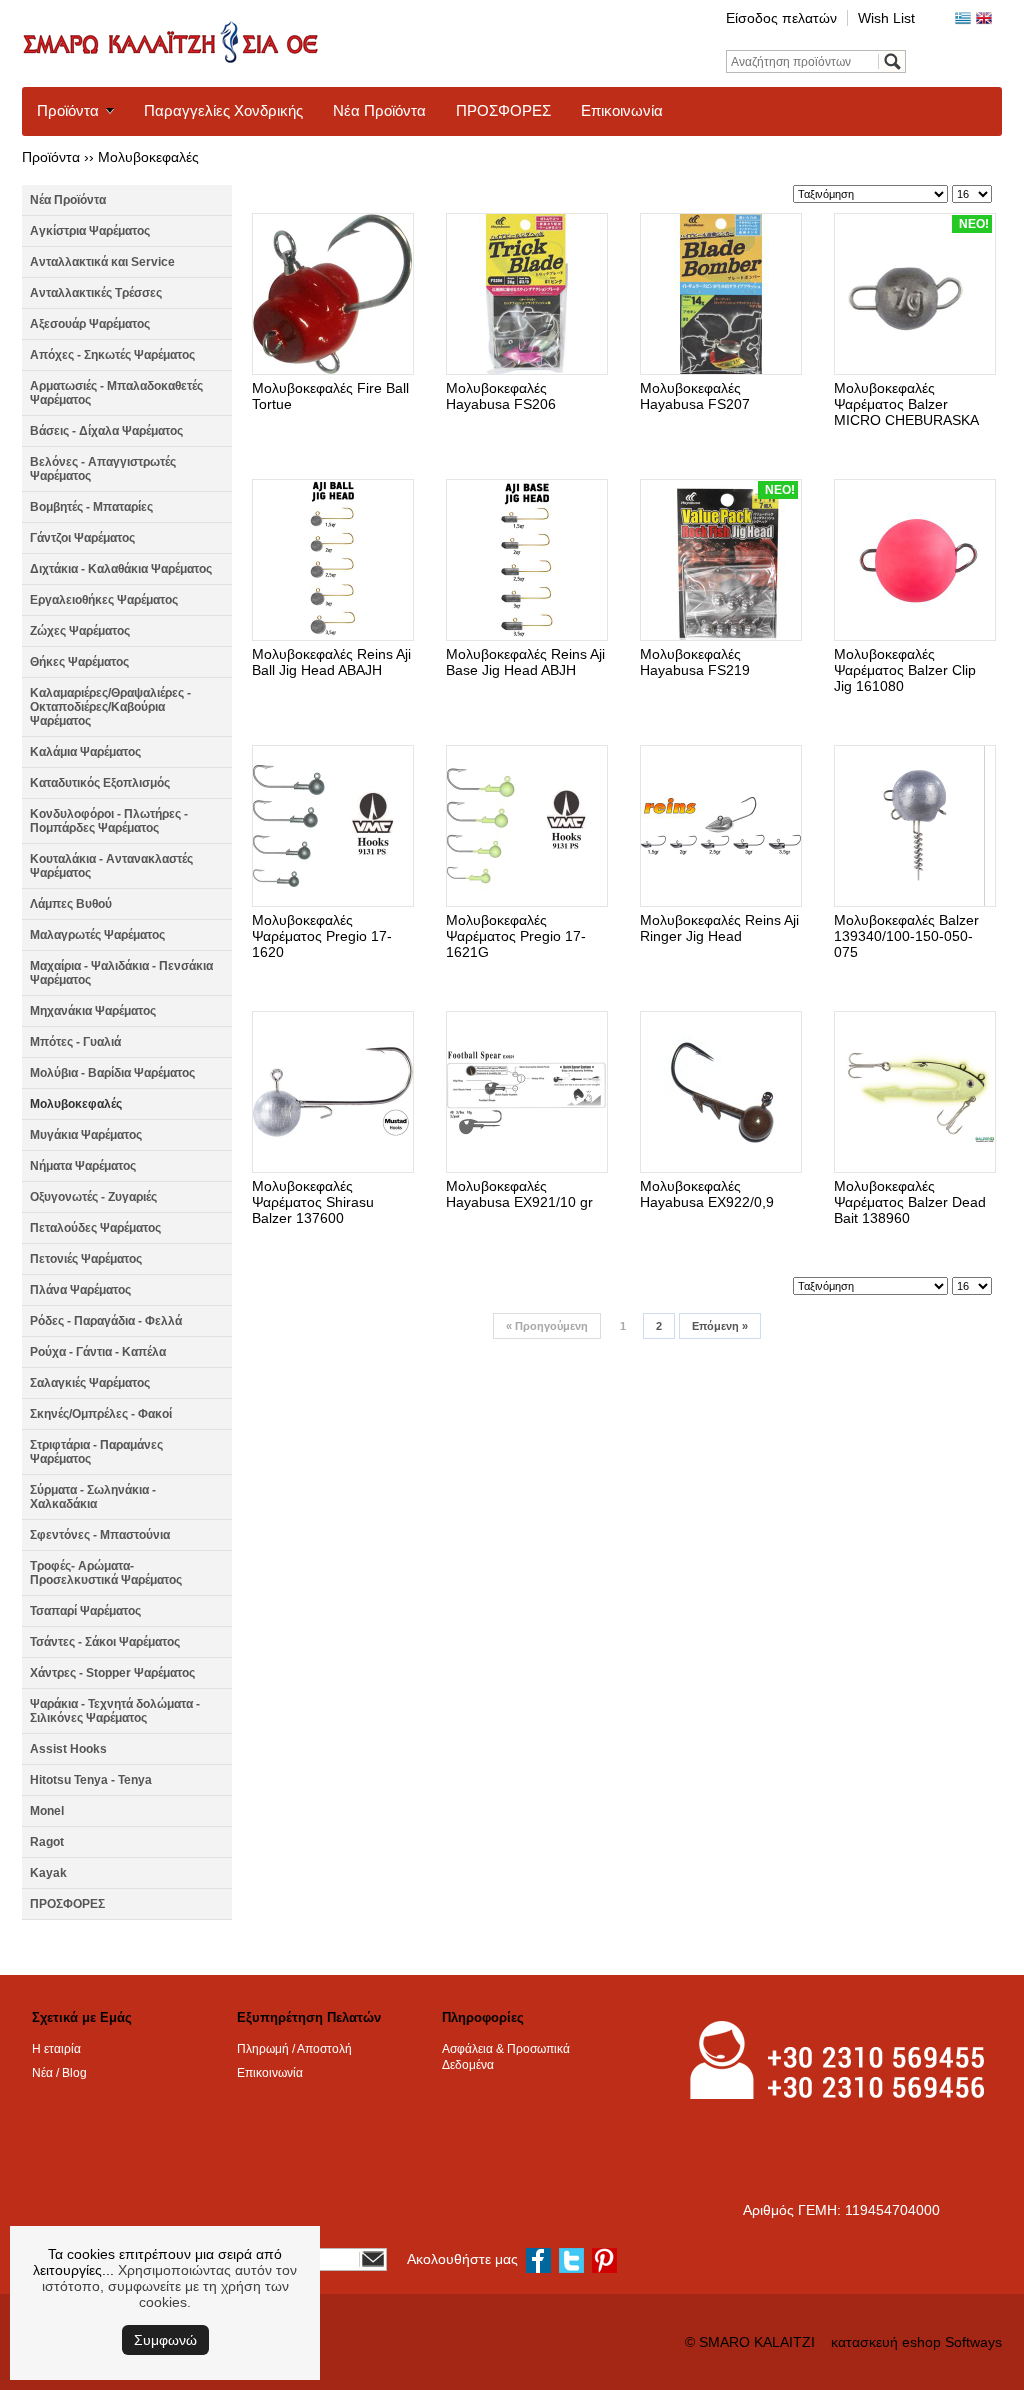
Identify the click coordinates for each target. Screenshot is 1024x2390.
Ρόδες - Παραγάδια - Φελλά (106, 1321)
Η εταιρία (56, 2049)
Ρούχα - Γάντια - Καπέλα (98, 1352)
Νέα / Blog (59, 2073)
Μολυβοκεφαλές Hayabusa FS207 (695, 396)
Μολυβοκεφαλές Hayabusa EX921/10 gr (519, 1194)
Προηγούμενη (547, 1326)
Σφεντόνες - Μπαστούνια (100, 1535)
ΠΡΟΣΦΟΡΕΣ (503, 110)
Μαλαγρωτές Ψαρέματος (97, 935)
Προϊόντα (68, 110)
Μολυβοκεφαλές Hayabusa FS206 (501, 396)
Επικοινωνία (622, 110)
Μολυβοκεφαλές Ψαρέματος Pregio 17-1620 (322, 936)
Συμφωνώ (165, 2340)
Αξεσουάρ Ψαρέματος (90, 324)
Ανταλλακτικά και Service (102, 262)
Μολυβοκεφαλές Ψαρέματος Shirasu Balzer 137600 (313, 1202)
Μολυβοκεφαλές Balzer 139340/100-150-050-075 (906, 936)
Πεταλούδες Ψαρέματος (95, 1228)
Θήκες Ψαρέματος (79, 662)
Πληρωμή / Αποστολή (294, 2049)
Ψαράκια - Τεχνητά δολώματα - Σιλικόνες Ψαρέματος (115, 1711)
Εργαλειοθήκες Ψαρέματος (104, 600)
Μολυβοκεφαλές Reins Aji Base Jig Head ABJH (525, 662)
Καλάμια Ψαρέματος (85, 752)
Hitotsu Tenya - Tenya (91, 1780)
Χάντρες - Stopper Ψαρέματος (112, 1673)
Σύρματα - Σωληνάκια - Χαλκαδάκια (93, 1497)
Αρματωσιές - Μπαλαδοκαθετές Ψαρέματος (116, 393)
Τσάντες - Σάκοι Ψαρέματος (105, 1642)
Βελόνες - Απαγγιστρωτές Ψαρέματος (103, 469)
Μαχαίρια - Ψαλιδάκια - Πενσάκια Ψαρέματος (121, 973)
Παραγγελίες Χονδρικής (223, 110)
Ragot (47, 1842)
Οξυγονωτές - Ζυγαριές (93, 1197)
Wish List (886, 18)
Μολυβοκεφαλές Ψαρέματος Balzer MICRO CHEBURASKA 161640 (906, 412)
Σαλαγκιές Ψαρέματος (90, 1383)
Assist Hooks (68, 1749)
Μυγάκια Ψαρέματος (86, 1135)
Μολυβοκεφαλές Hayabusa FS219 (695, 662)
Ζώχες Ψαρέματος (80, 631)
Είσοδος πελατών (781, 18)
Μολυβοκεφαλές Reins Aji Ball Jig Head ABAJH (331, 662)
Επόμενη (720, 1326)
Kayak (48, 1873)
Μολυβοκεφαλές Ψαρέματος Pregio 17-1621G (516, 936)
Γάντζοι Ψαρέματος (82, 538)
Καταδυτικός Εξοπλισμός (100, 783)
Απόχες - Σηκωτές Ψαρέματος (112, 355)
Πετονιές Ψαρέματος (86, 1259)
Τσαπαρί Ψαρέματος (85, 1611)
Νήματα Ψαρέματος (83, 1166)
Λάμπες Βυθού (71, 904)
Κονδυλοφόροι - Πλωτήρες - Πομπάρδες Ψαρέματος (109, 821)
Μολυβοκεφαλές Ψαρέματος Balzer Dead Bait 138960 (910, 1202)
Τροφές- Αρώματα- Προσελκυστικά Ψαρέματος (106, 1573)
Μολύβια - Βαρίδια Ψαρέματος (112, 1073)
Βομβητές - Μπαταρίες (91, 507)
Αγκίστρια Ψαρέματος (90, 231)
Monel (47, 1811)
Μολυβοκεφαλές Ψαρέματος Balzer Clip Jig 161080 (905, 670)
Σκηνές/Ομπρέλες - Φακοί (101, 1414)
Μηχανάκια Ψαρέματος (93, 1011)
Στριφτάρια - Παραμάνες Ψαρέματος (96, 1452)
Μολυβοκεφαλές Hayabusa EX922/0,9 (707, 1194)
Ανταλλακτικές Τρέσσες (96, 293)
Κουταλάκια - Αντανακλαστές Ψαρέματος (111, 866)
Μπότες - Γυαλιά (75, 1042)
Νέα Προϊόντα (379, 110)
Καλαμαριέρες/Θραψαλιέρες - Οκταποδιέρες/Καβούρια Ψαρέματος (110, 707)
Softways (973, 2342)
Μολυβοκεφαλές (148, 157)
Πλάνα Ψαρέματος (80, 1290)
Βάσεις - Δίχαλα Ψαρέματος (106, 431)
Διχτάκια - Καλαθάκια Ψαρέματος (121, 569)
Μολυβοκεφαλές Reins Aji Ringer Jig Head (719, 928)
